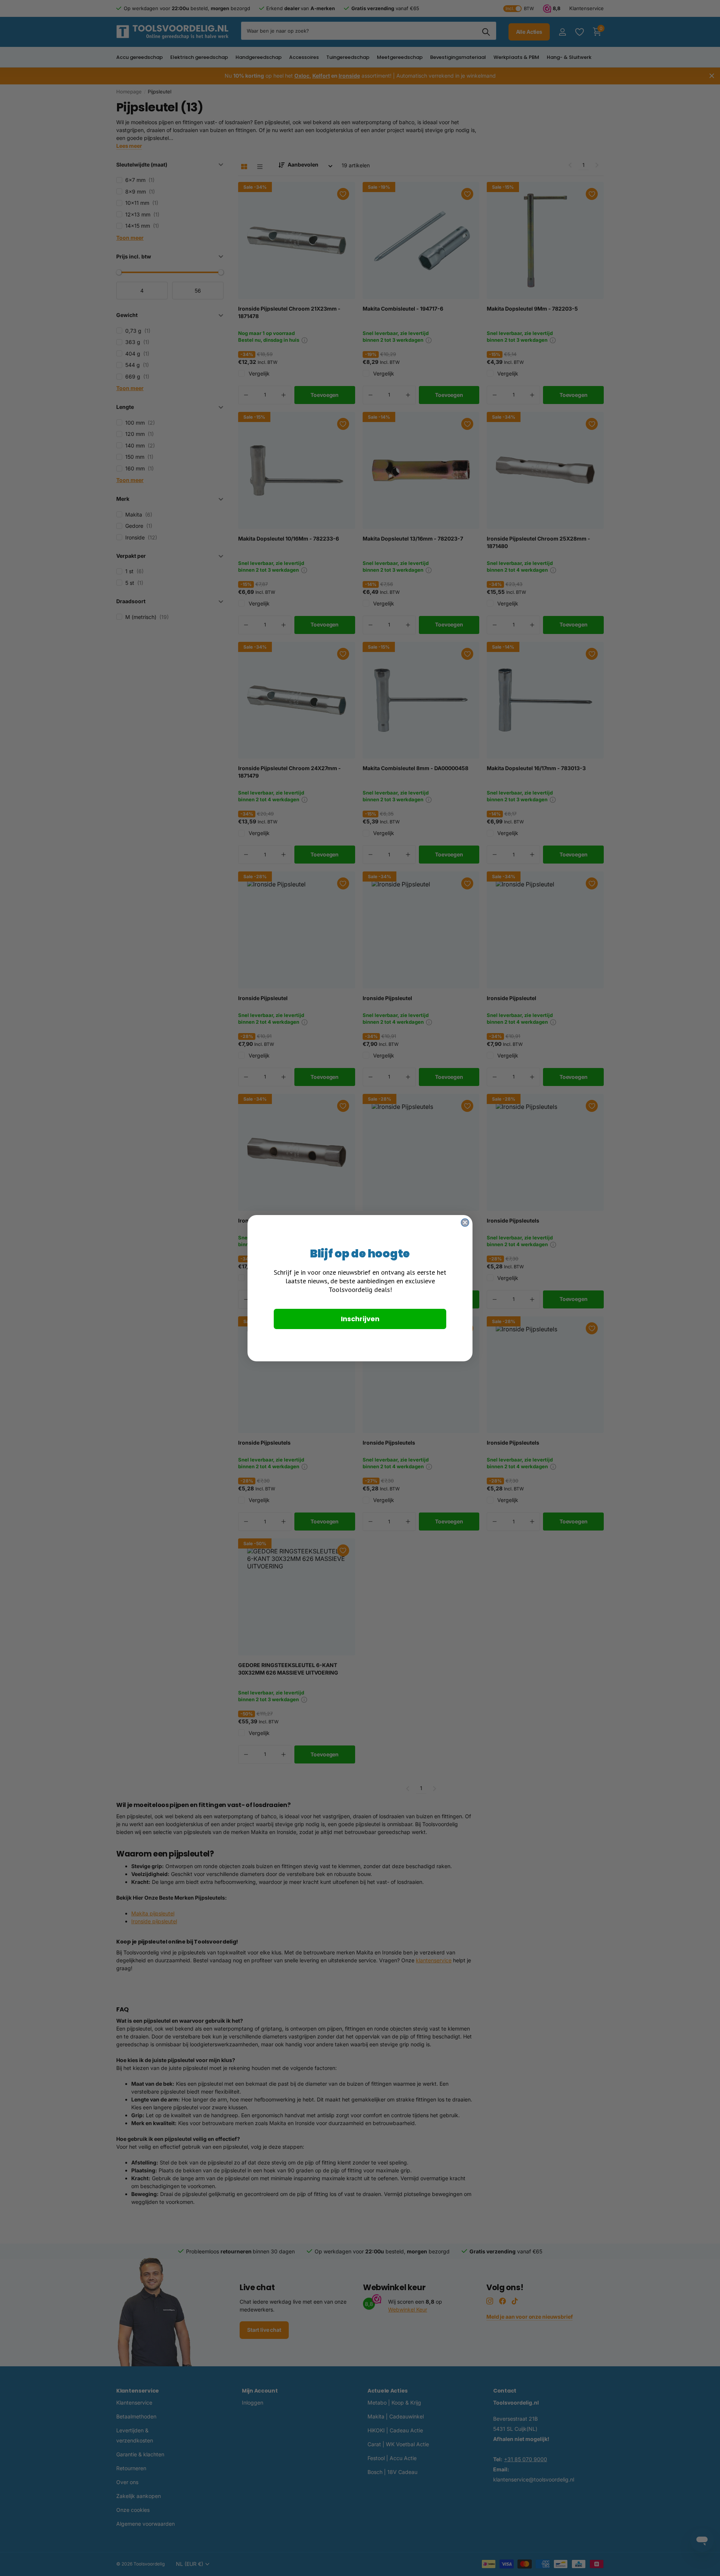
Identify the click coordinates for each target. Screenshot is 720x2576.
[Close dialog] (465, 1223)
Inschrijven (360, 1319)
